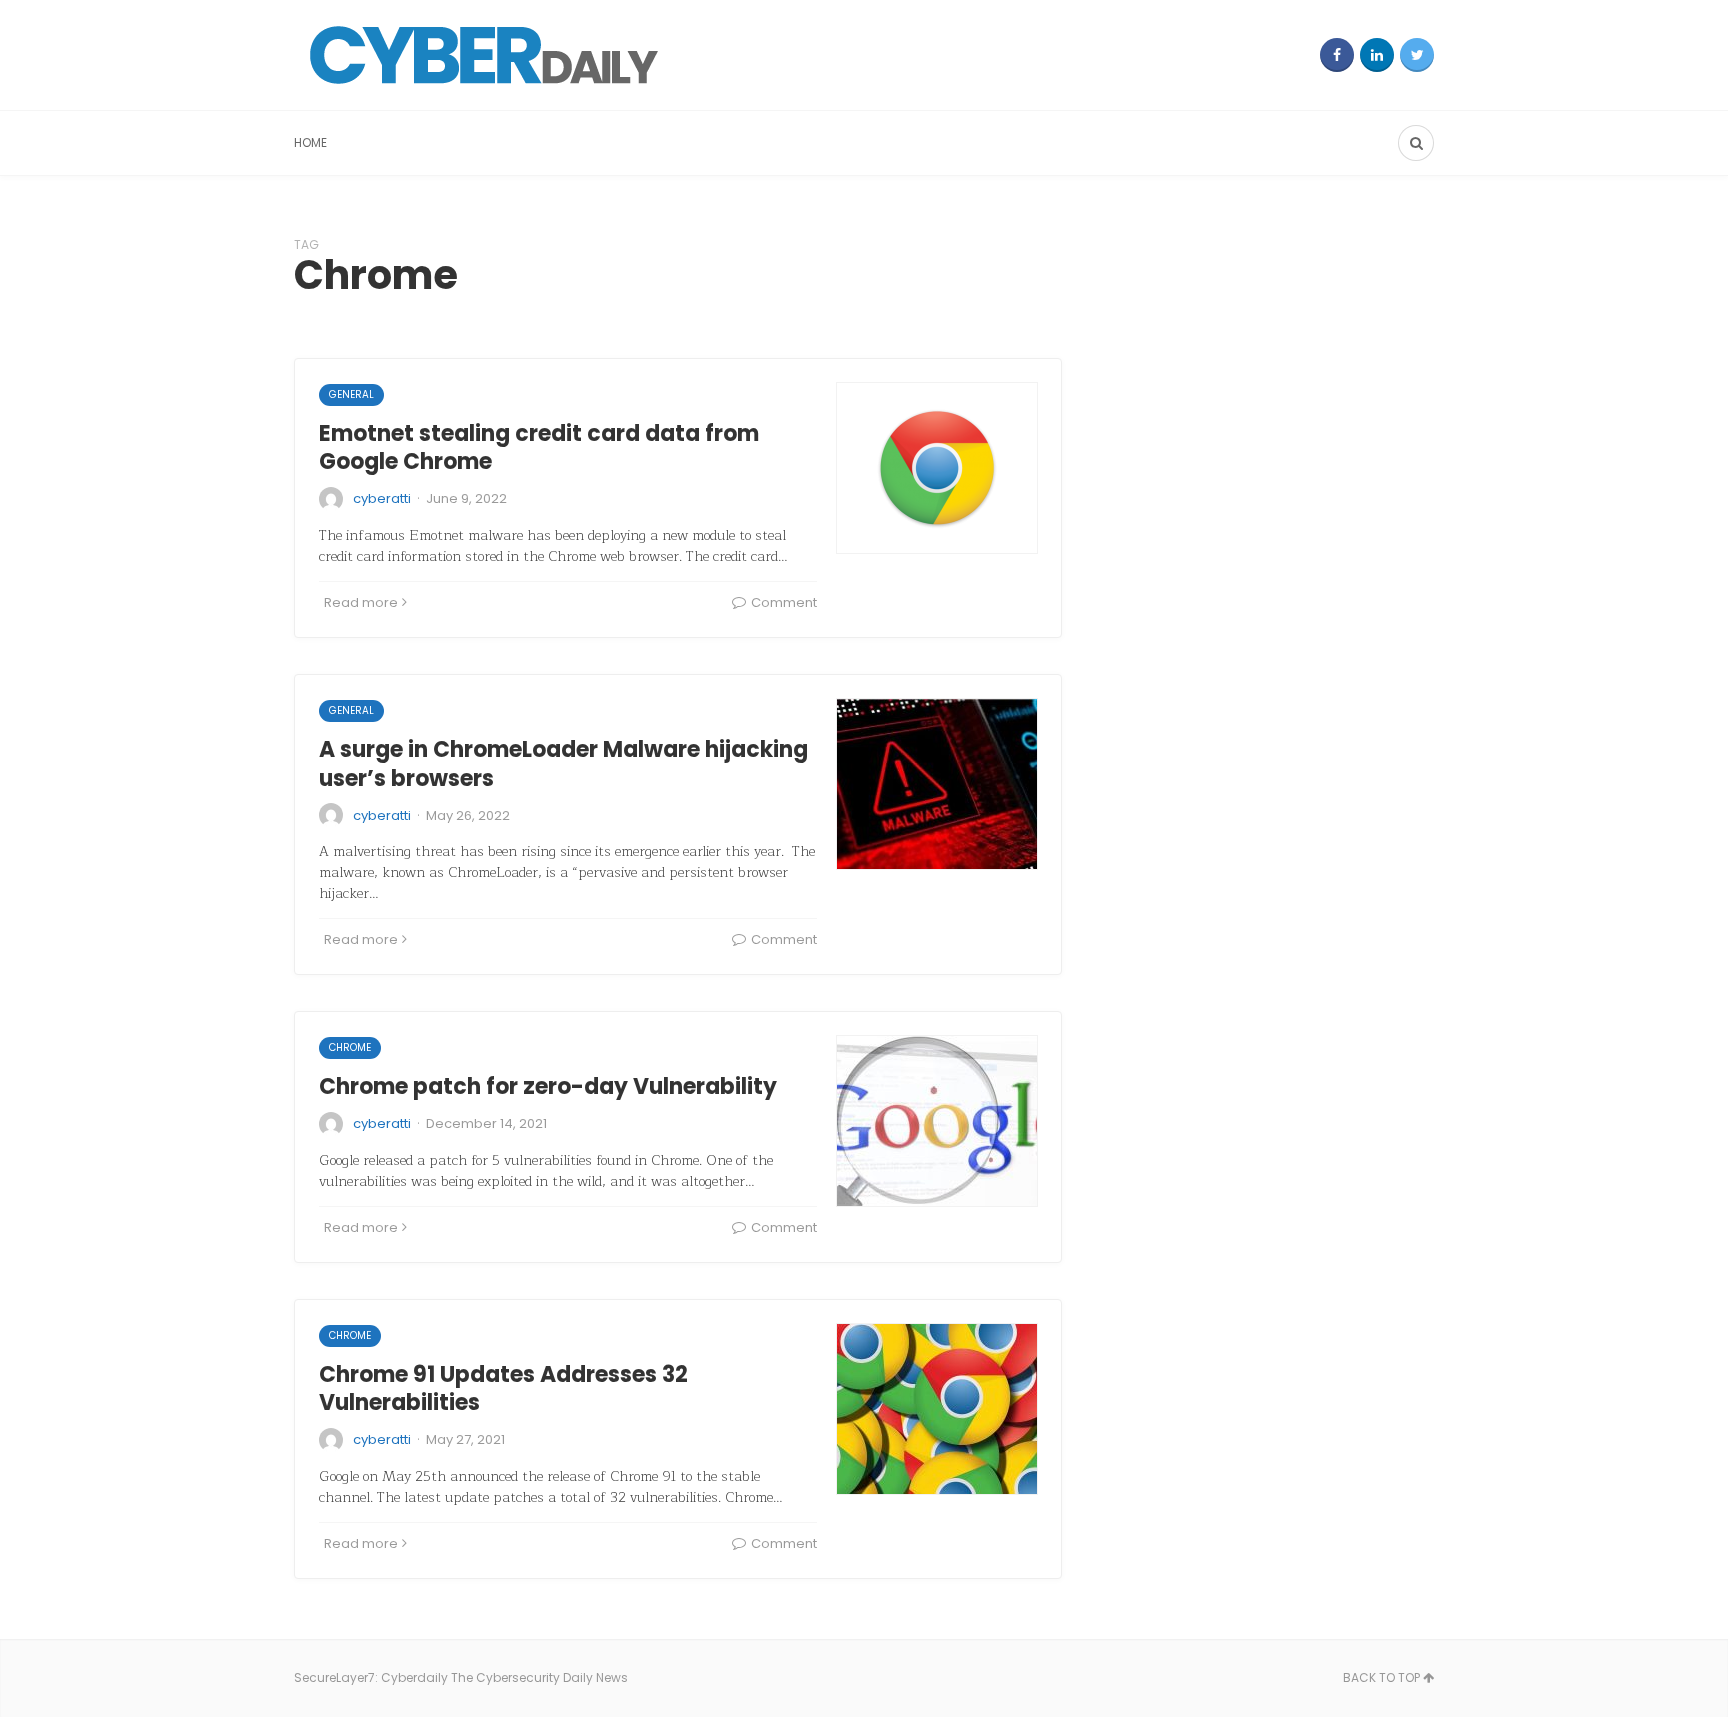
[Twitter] (1417, 55)
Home (310, 142)
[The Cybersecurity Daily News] (484, 55)
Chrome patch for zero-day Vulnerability (548, 1086)
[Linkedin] (1377, 55)
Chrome (350, 1047)
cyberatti (382, 498)
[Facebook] (1337, 55)
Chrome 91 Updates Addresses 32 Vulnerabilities (503, 1389)
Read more (361, 602)
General (351, 394)
